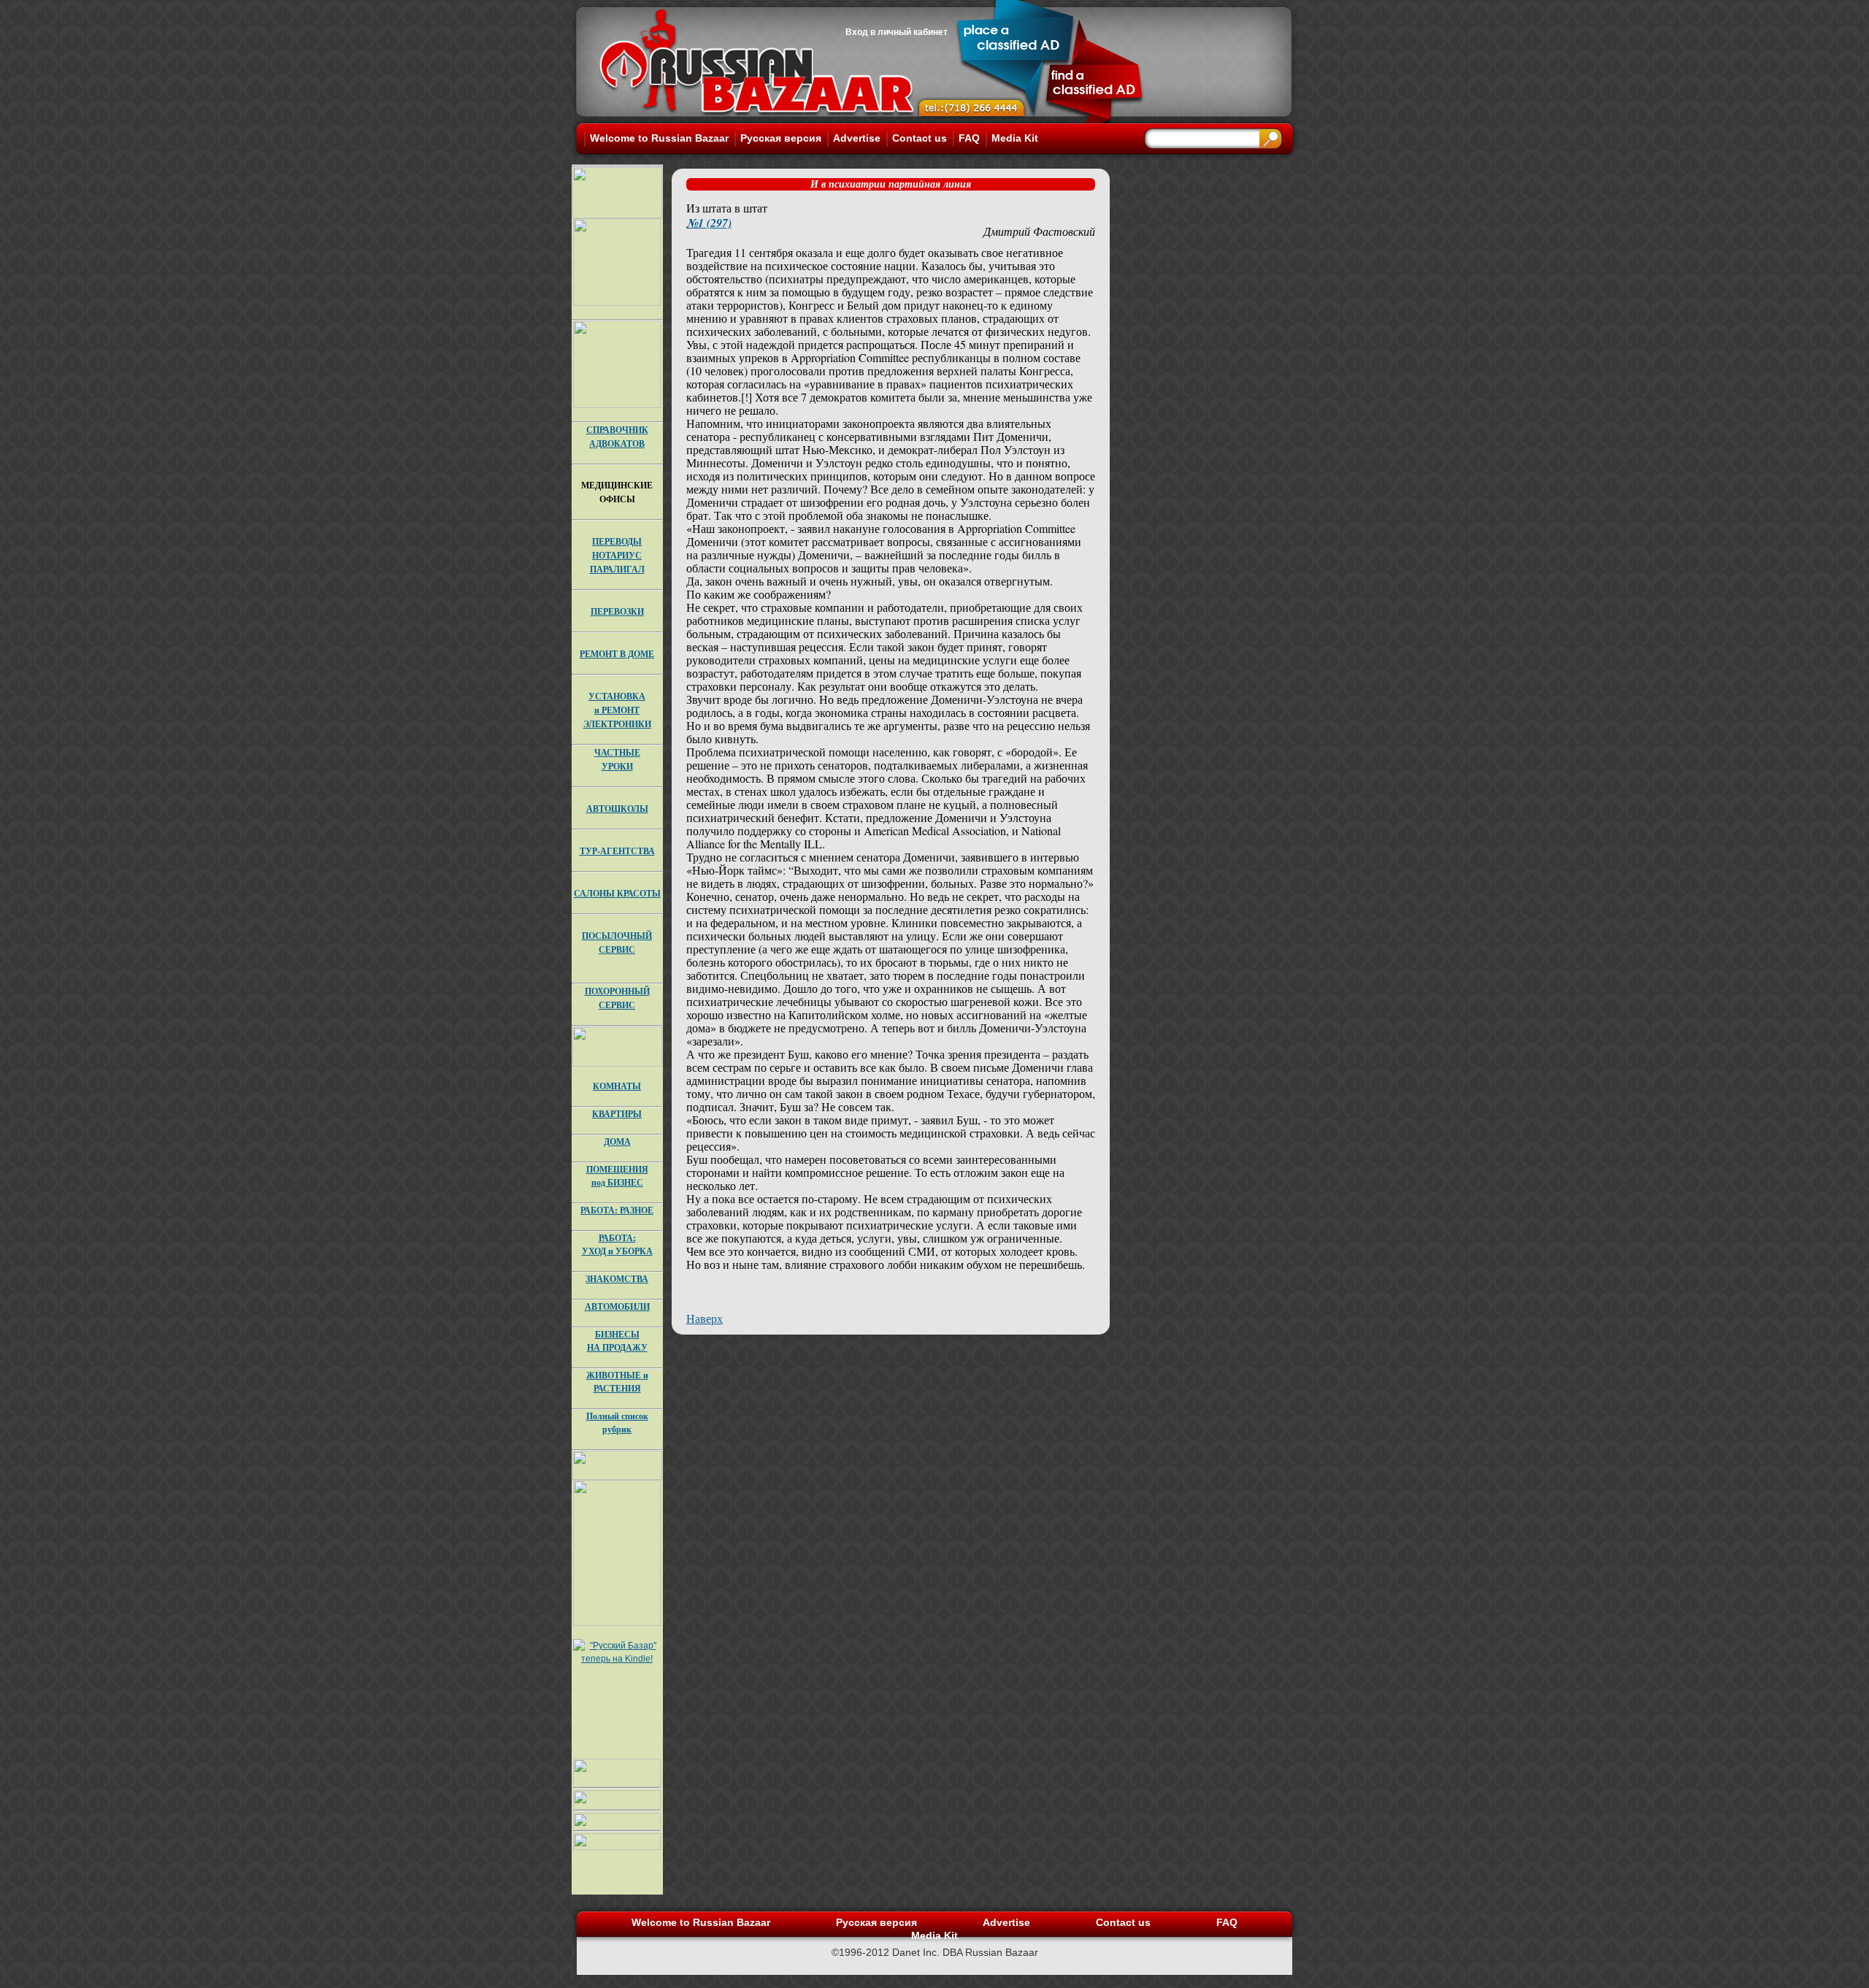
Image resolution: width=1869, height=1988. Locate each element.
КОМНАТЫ (617, 1086)
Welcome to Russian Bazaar (659, 138)
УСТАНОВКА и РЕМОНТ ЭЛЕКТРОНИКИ (617, 710)
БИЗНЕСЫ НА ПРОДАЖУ (617, 1341)
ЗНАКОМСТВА (617, 1279)
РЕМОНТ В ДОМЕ (617, 654)
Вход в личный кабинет (897, 32)
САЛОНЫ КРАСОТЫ (617, 893)
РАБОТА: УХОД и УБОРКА (617, 1244)
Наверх (705, 1318)
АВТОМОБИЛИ (617, 1306)
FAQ (969, 138)
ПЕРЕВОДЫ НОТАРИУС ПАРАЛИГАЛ (617, 555)
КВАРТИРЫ (617, 1114)
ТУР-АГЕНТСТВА (617, 851)
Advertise (857, 138)
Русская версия (781, 138)
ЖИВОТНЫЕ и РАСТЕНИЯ (617, 1382)
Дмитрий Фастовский (1039, 231)
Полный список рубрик (617, 1423)
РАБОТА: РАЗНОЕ (617, 1210)
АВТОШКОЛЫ (617, 809)
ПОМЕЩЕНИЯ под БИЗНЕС (617, 1176)
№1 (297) (709, 223)
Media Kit (1015, 138)
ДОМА (617, 1141)
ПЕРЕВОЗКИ (617, 611)
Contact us (920, 138)
